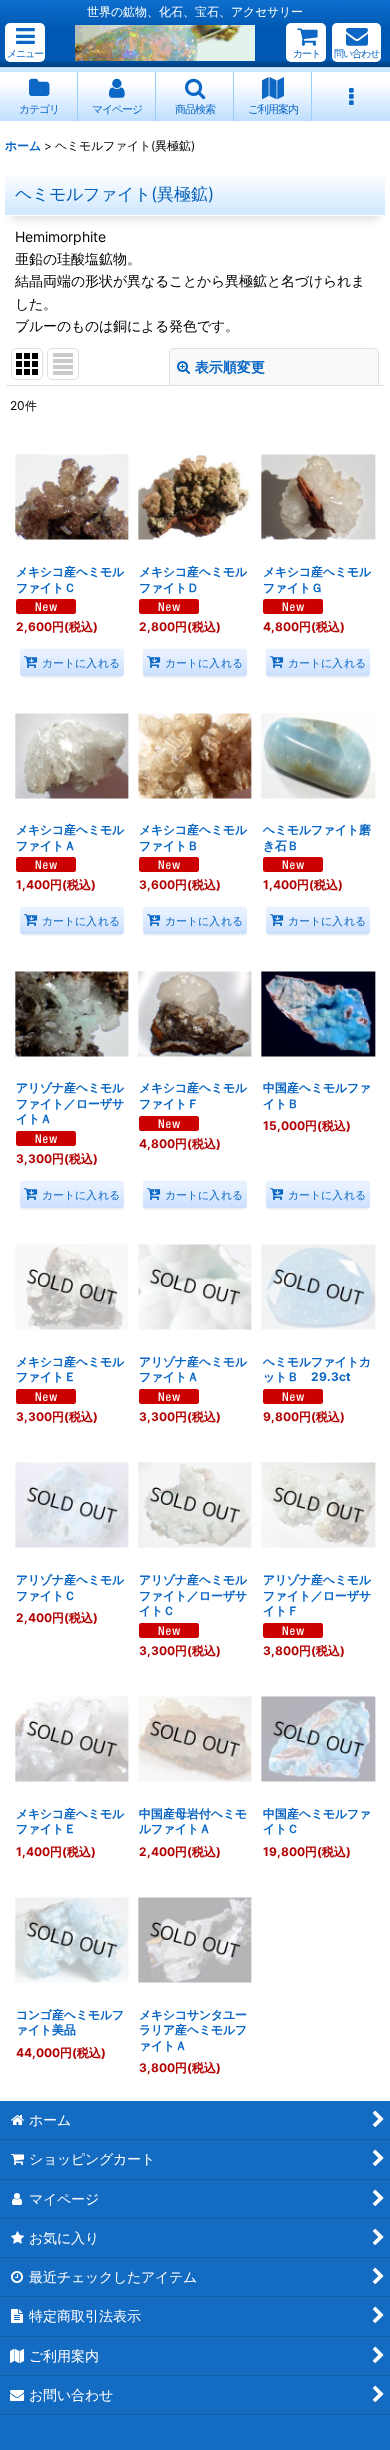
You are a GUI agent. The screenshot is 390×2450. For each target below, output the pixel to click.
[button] (25, 42)
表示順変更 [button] (230, 366)
